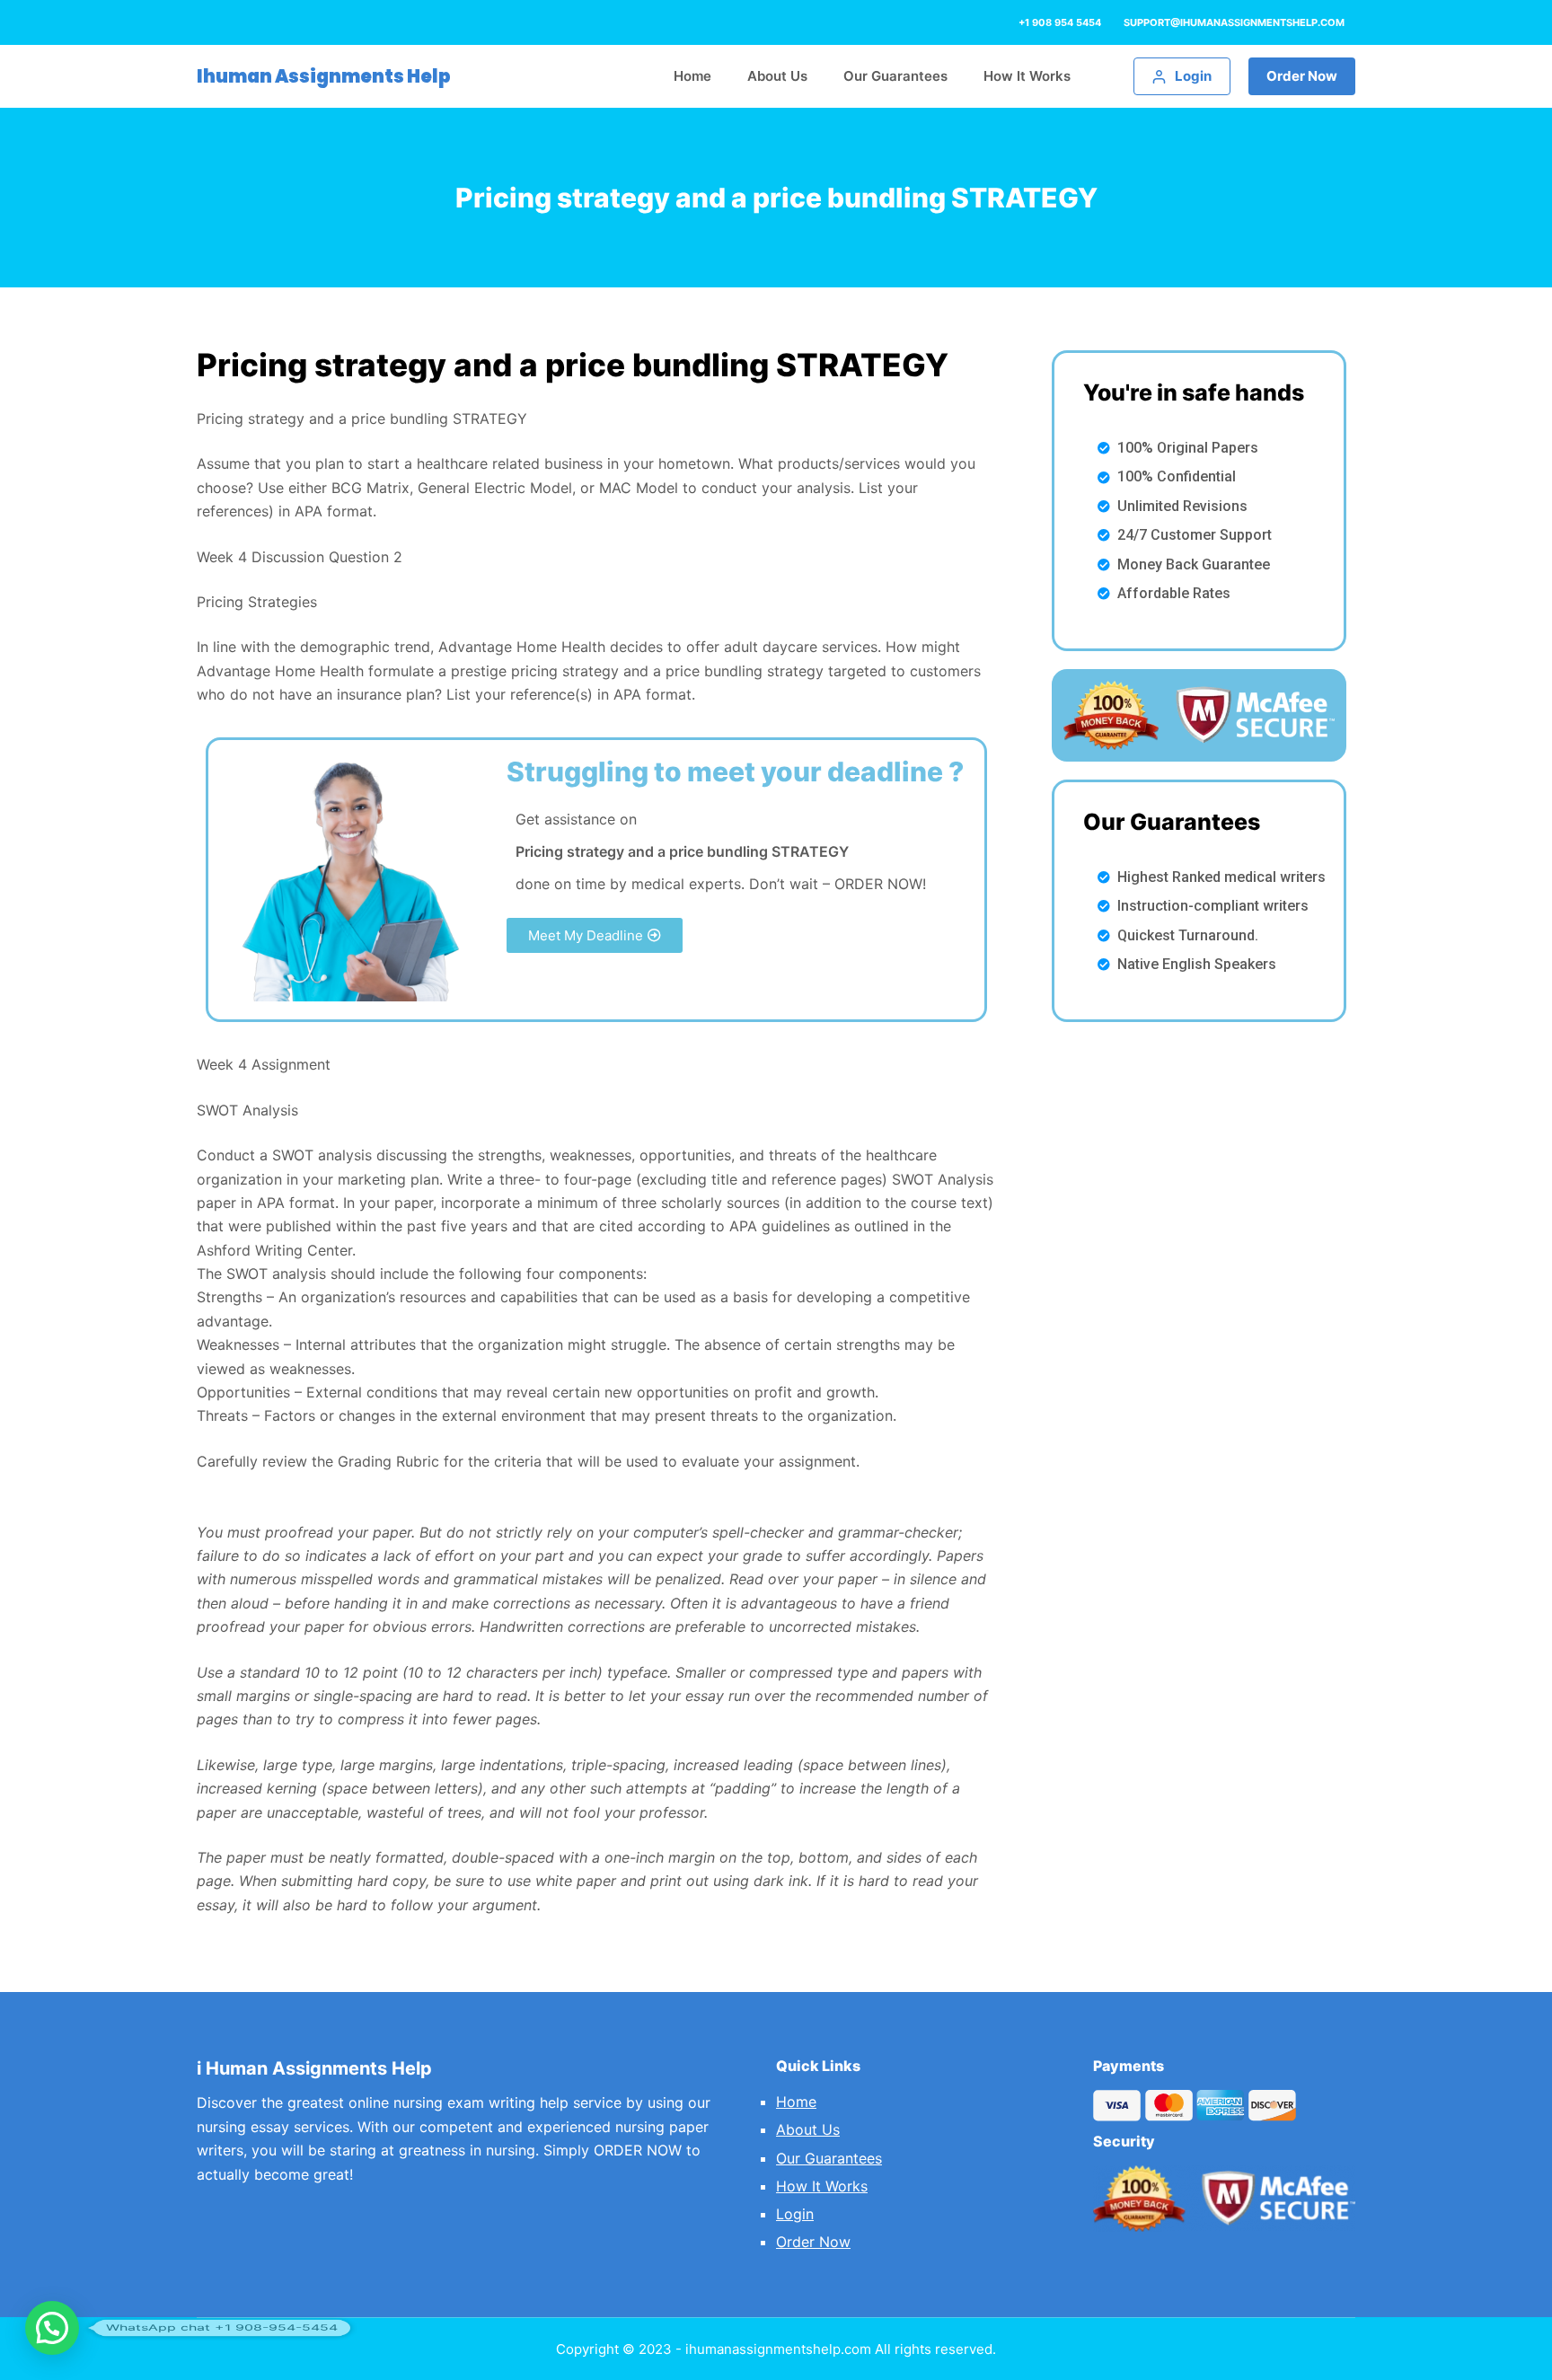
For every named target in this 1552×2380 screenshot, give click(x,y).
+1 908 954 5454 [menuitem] (1060, 22)
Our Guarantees (829, 2158)
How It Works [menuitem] (1027, 76)
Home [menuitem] (692, 76)
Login (795, 2214)
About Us (808, 2129)
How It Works (822, 2186)
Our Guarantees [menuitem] (895, 76)
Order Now (1302, 76)
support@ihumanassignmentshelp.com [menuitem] (1234, 22)
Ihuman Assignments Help (324, 76)
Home (796, 2102)
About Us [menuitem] (777, 76)
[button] (595, 935)
